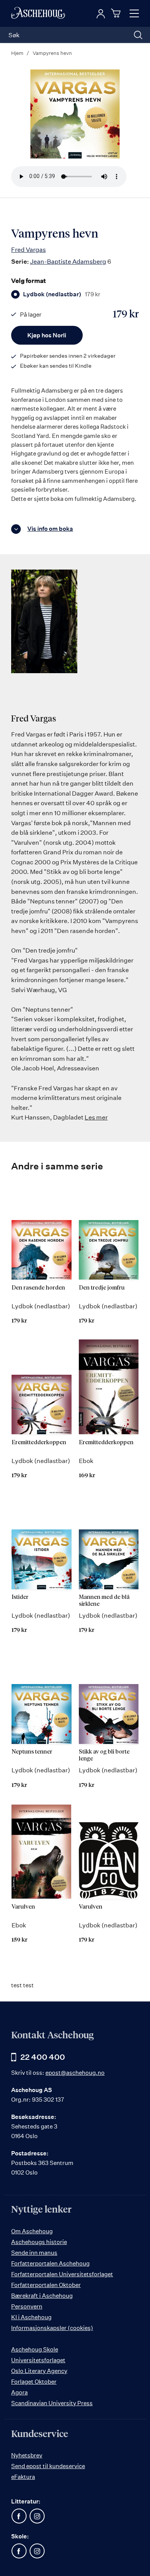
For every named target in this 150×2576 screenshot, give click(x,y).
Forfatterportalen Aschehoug (50, 2263)
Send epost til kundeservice (48, 2466)
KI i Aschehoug (31, 2317)
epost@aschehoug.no (75, 2073)
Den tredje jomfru (102, 1288)
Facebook (19, 2516)
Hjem (17, 53)
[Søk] (138, 35)
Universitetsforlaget (38, 2360)
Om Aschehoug (32, 2231)
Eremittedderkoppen (39, 1442)
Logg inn (101, 14)
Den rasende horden (38, 1288)
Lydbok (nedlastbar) (62, 294)
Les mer (96, 1117)
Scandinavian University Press (52, 2403)
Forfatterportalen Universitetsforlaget (62, 2274)
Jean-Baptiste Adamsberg (68, 261)
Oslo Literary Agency (39, 2371)
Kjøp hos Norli (47, 335)
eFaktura (23, 2477)
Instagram (37, 2516)
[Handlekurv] (117, 13)
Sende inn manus (34, 2253)
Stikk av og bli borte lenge (104, 1755)
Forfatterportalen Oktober (46, 2285)
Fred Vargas (28, 249)
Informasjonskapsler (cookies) (52, 2328)
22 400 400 (43, 2057)
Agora (19, 2392)
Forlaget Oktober (34, 2382)
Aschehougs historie (39, 2242)
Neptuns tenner (32, 1752)
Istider (20, 1597)
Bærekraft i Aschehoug (42, 2296)
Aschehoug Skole (35, 2349)
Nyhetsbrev (27, 2455)
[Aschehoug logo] (38, 13)
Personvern (27, 2306)
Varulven (23, 1907)
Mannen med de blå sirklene (104, 1601)
